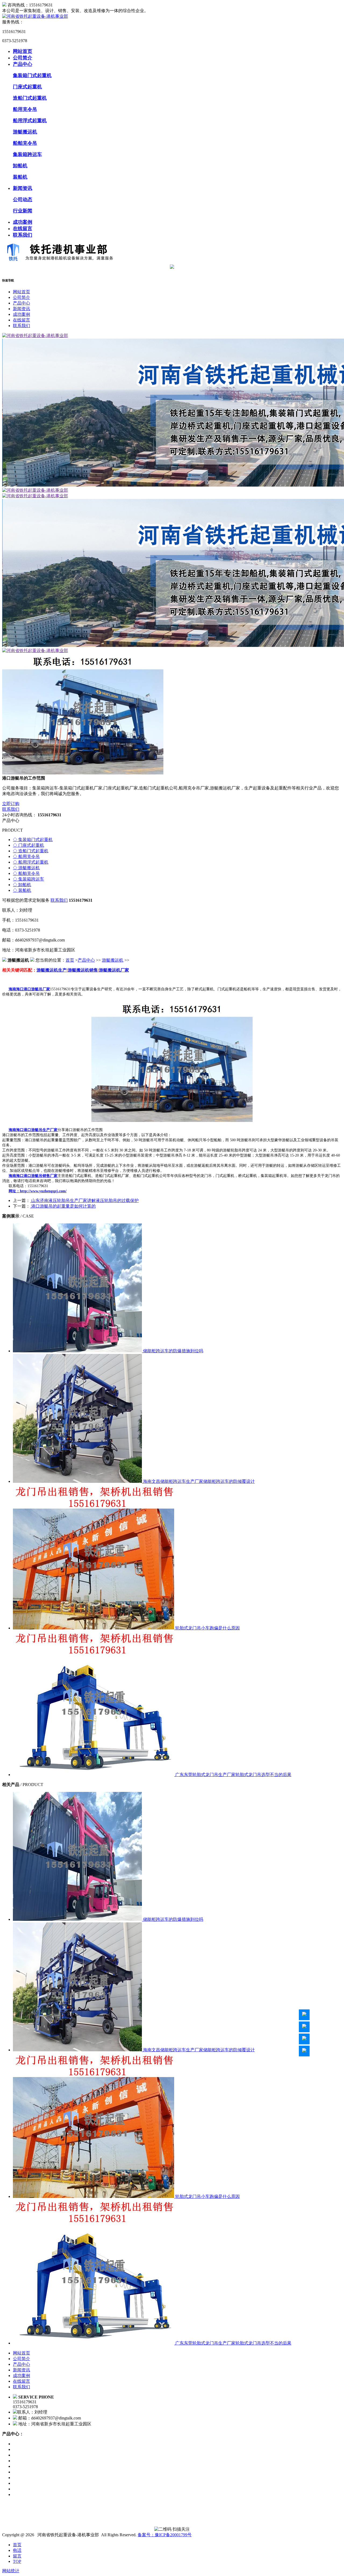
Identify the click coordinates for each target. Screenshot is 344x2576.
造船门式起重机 (30, 98)
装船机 (20, 177)
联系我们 (23, 235)
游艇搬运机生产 (52, 970)
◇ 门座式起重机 (28, 845)
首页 (70, 960)
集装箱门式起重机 (32, 75)
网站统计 (11, 2571)
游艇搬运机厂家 (114, 970)
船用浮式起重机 (30, 121)
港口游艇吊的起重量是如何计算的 (63, 1206)
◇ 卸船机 (22, 885)
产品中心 (23, 64)
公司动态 (23, 200)
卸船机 (20, 166)
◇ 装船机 (22, 890)
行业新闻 (23, 211)
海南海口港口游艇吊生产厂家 (33, 1130)
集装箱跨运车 (27, 154)
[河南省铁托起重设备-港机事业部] (35, 16)
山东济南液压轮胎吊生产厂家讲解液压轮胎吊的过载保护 (84, 1200)
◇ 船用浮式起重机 (31, 862)
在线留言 (23, 229)
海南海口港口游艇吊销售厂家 (33, 1176)
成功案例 (23, 222)
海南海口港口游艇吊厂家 (29, 989)
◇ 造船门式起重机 (31, 851)
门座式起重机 (27, 87)
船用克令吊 (25, 109)
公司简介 (23, 58)
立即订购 (11, 804)
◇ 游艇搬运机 (26, 868)
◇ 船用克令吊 (26, 856)
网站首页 (23, 51)
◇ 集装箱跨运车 (28, 879)
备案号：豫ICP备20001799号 (165, 2535)
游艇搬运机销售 (83, 970)
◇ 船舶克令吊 (26, 873)
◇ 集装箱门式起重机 (33, 840)
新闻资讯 (23, 188)
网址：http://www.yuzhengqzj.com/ (38, 1191)
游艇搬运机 (25, 132)
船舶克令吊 (25, 143)
